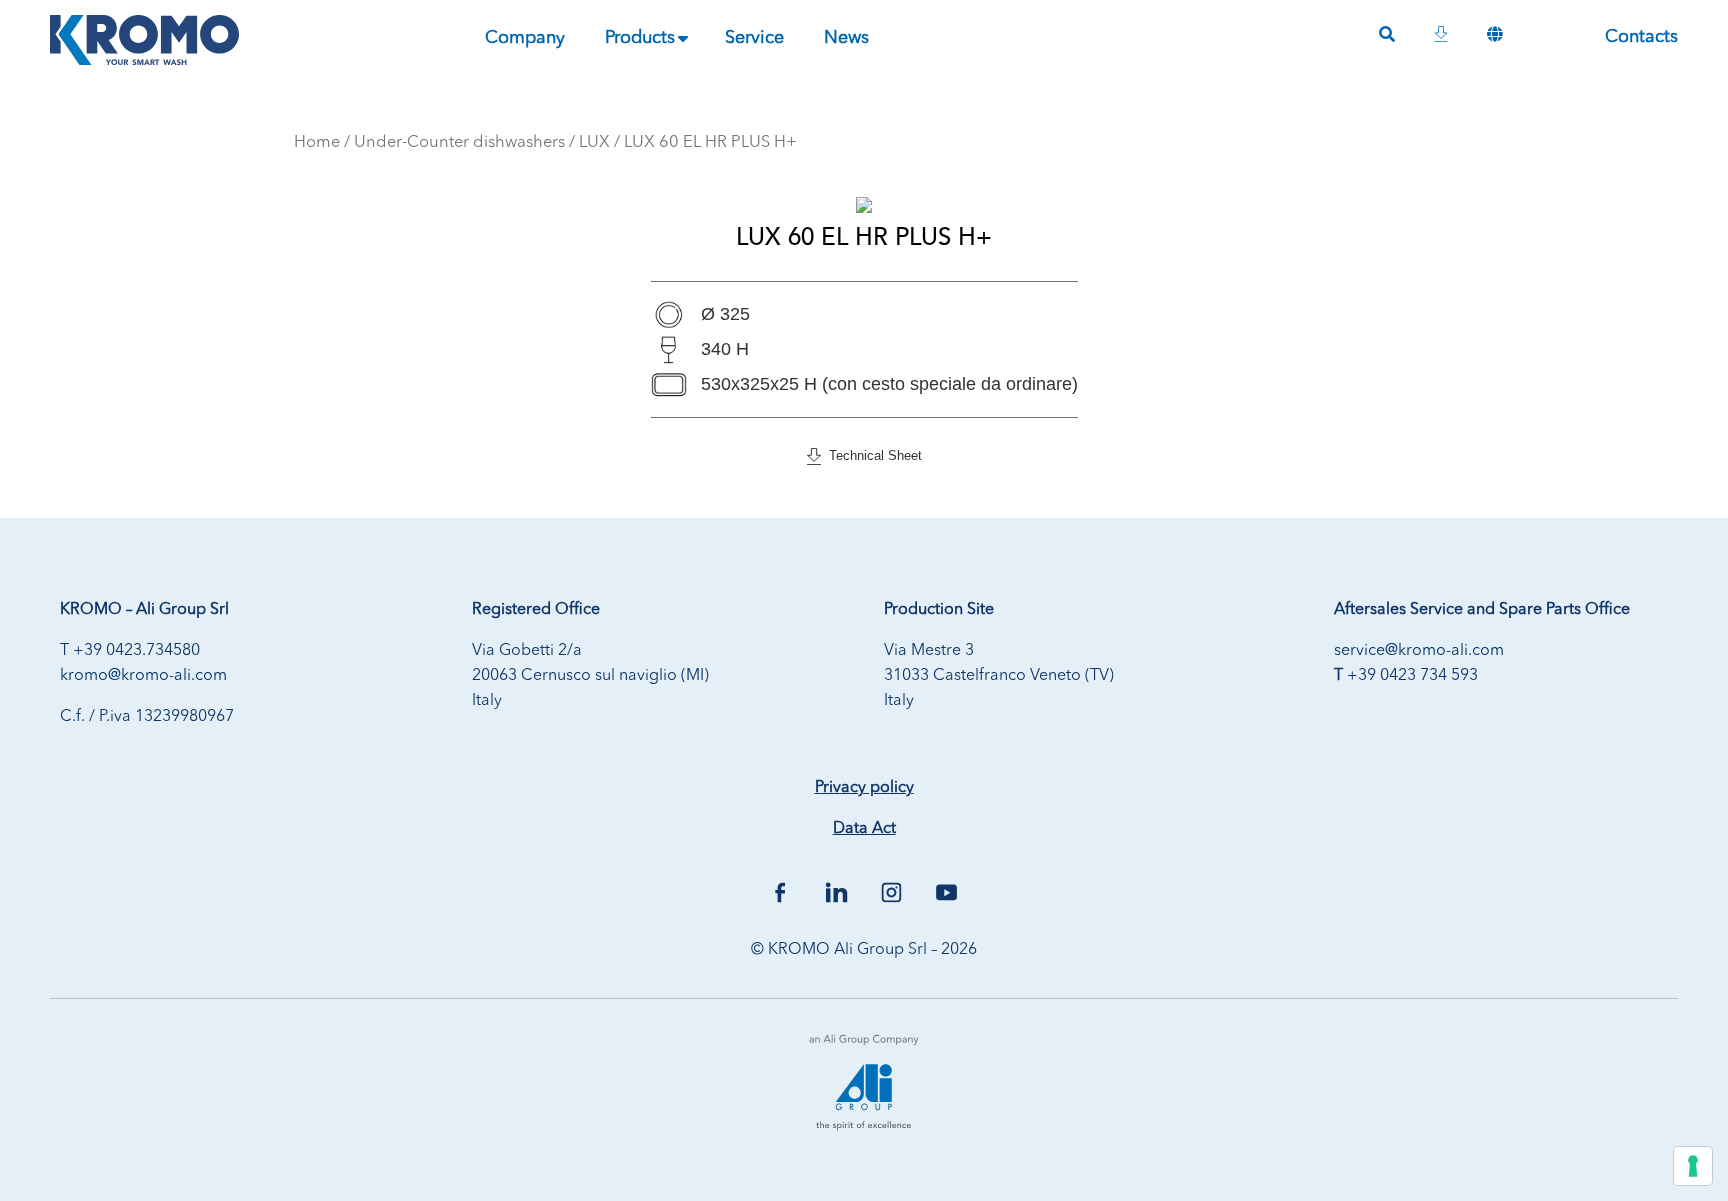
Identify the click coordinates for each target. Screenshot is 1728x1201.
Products (640, 38)
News (846, 38)
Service (754, 38)
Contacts (1641, 37)
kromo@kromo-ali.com (143, 676)
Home (317, 142)
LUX (594, 142)
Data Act (864, 829)
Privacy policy (864, 788)
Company (525, 38)
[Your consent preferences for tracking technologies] (1693, 1166)
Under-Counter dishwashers (459, 142)
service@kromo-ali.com (1419, 651)
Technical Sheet (871, 455)
